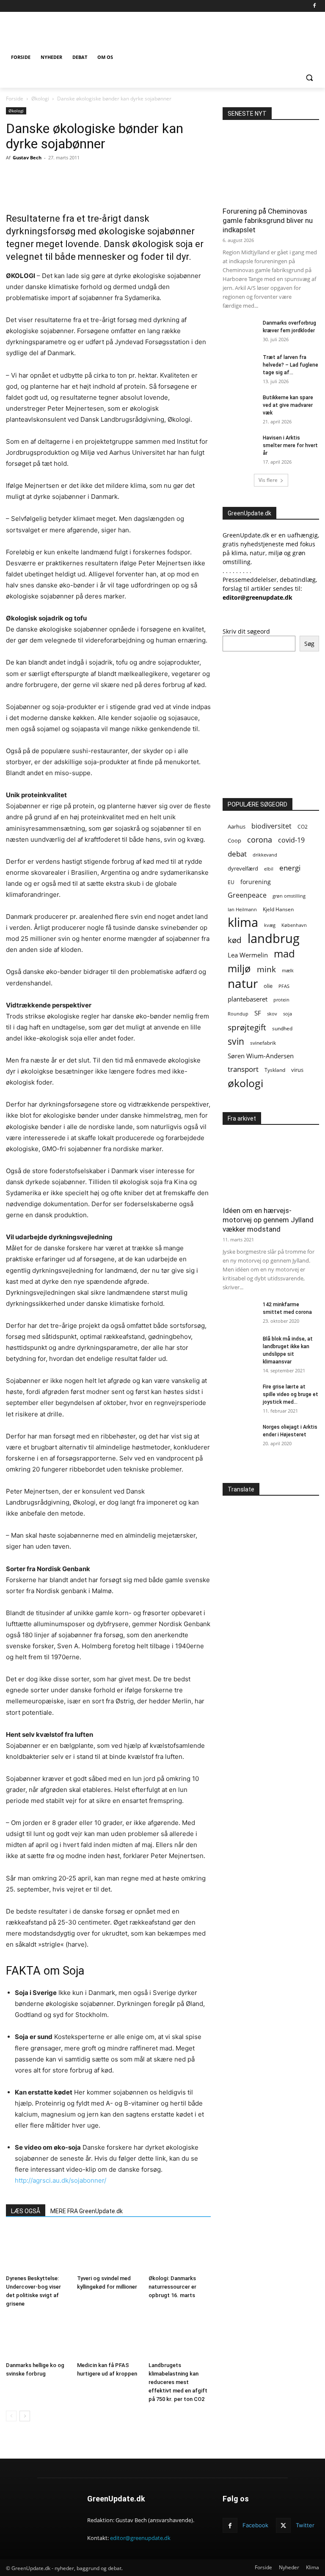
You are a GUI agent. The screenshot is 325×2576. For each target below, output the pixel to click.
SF (258, 1013)
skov (272, 1014)
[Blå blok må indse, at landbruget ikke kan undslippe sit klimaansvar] (240, 1347)
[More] (157, 177)
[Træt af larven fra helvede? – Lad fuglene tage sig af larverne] (240, 365)
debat (237, 854)
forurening (256, 882)
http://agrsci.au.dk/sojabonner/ (61, 2180)
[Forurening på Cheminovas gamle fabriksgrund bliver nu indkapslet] (271, 166)
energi (290, 868)
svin (236, 1042)
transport (243, 1069)
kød (235, 940)
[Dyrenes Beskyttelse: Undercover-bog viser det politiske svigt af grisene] (37, 2250)
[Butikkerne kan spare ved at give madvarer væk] (240, 406)
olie (268, 986)
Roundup (238, 1014)
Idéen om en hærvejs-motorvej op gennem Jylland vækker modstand (268, 1220)
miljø (239, 968)
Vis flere (268, 480)
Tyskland (275, 1070)
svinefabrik (263, 1043)
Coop (234, 840)
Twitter (305, 2525)
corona (260, 840)
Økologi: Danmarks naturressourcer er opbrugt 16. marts (172, 2287)
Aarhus (237, 827)
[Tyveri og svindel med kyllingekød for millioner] (108, 2250)
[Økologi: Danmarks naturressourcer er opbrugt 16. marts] (180, 2250)
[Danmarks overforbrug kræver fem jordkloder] (240, 331)
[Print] (118, 177)
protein (281, 1000)
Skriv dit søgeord (246, 631)
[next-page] (25, 2416)
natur (243, 983)
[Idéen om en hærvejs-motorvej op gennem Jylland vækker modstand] (271, 1165)
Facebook (255, 2525)
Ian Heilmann (242, 909)
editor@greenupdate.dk (140, 2538)
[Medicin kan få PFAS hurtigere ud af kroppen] (108, 2337)
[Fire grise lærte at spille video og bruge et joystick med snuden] (240, 1395)
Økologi (40, 99)
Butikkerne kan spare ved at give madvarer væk (288, 405)
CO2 (303, 827)
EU (231, 882)
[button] (309, 78)
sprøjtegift (247, 1027)
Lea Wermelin (248, 955)
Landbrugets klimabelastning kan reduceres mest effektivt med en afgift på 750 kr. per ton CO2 (178, 2382)
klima (243, 922)
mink (266, 969)
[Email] (99, 177)
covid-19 (291, 840)
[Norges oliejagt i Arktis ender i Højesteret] (240, 1435)
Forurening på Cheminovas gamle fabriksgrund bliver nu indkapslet (268, 220)
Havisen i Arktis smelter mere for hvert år (290, 445)
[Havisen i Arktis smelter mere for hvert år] (240, 446)
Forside (15, 99)
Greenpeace (247, 895)
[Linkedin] (138, 177)
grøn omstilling (289, 896)
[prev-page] (11, 2416)
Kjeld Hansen (278, 909)
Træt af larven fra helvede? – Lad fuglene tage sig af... (291, 365)
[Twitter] (79, 177)
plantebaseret (248, 999)
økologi (245, 1083)
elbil (269, 869)
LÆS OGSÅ (26, 2211)
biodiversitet (271, 826)
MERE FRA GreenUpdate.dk (87, 2211)
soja (288, 1014)
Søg (309, 644)
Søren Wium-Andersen (261, 1056)
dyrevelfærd (243, 868)
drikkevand (265, 855)
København (294, 925)
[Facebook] (314, 6)
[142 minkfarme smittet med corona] (240, 1313)
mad (284, 953)
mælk (288, 970)
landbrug (274, 939)
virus (297, 1070)
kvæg (270, 925)
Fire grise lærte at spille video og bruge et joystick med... (291, 1394)
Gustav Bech (27, 157)
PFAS (284, 986)
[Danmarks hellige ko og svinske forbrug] (37, 2337)
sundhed (282, 1028)
